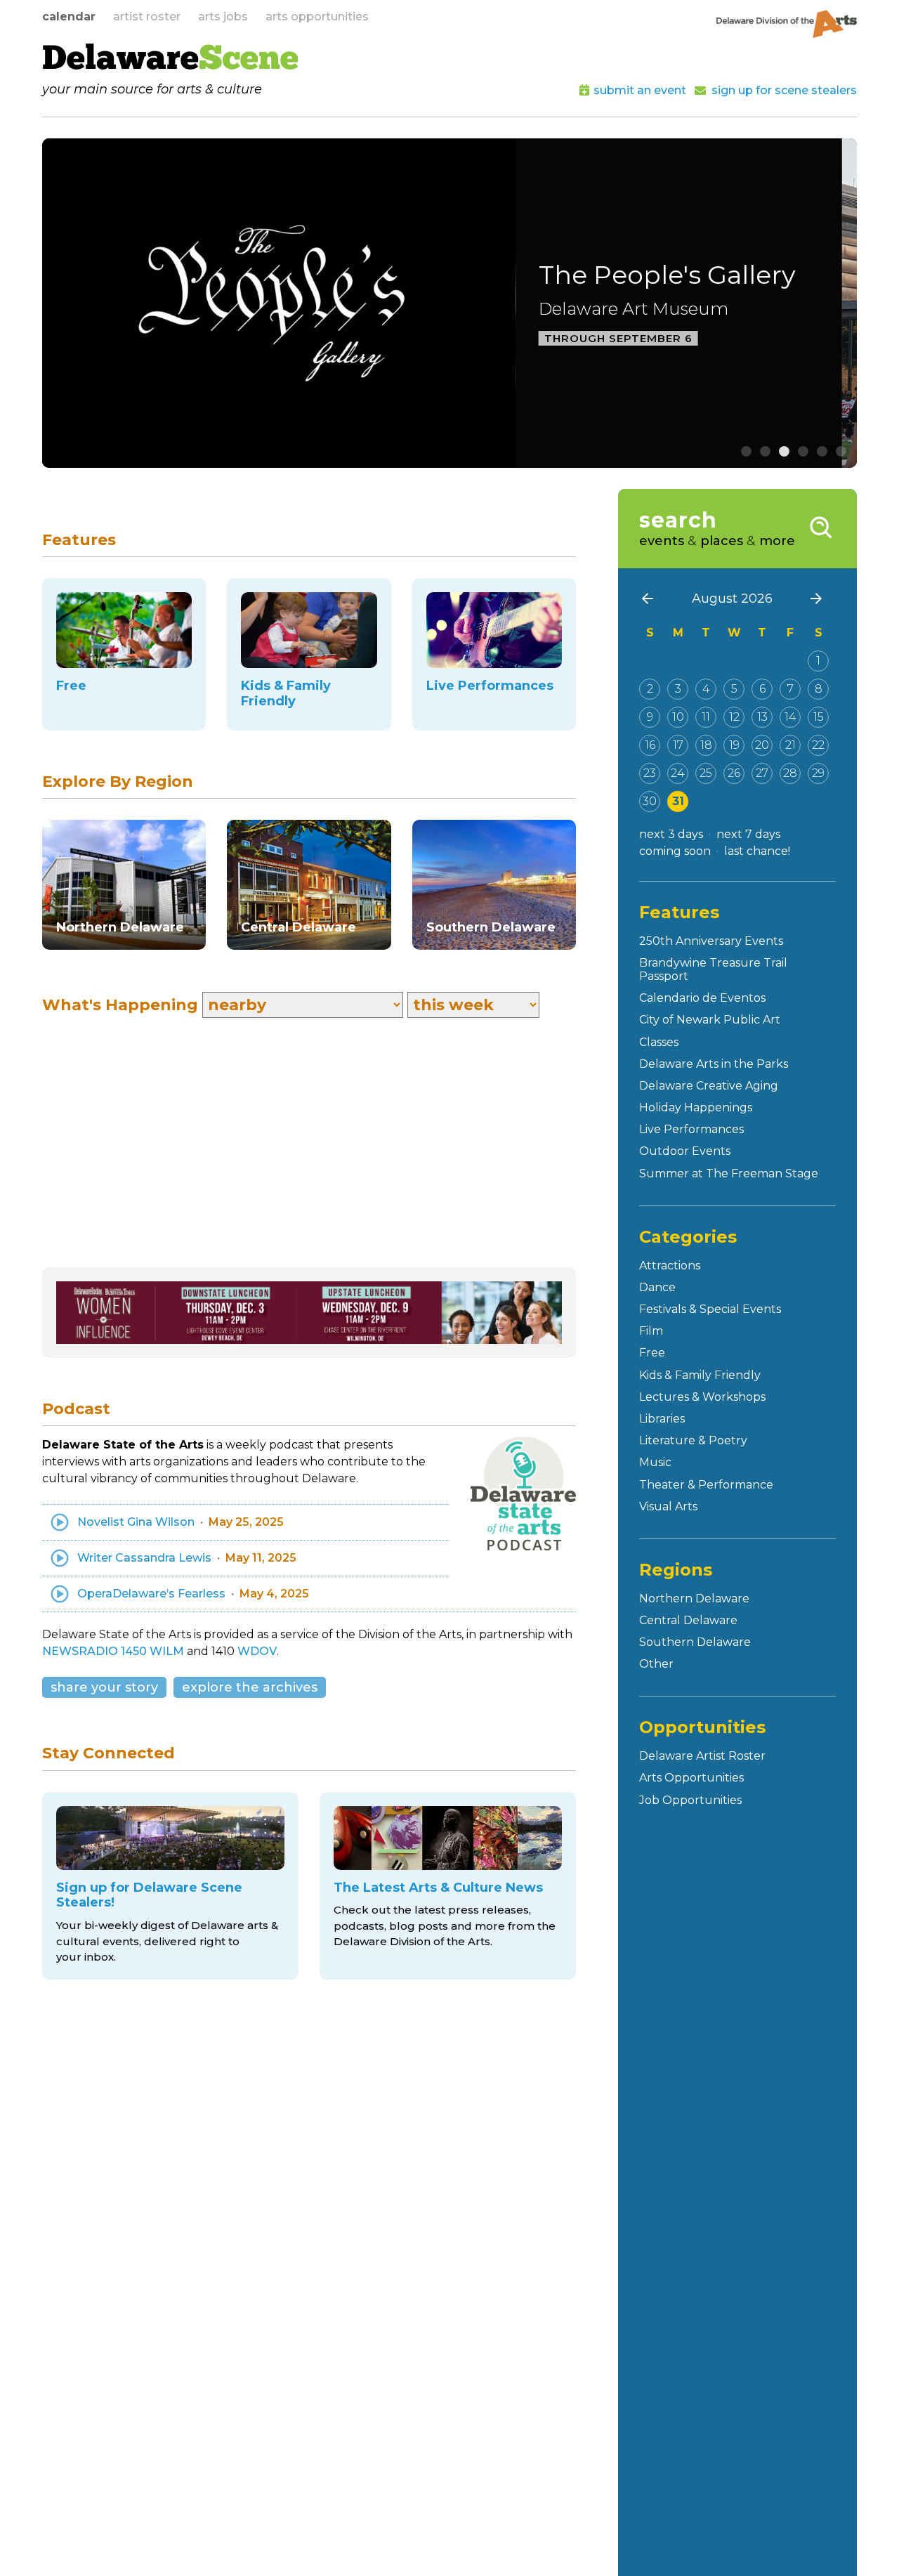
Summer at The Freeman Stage (729, 1173)
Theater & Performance (706, 1485)
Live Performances (691, 1129)
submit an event (640, 90)
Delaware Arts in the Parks (714, 1064)
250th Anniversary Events (711, 941)
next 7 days (748, 834)
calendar (69, 17)
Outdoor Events (685, 1151)
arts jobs (223, 17)
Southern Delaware (695, 1642)
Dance (657, 1287)
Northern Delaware (694, 1598)
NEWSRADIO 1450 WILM (113, 1651)
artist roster (147, 17)
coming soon (675, 851)
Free (652, 1353)
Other (656, 1664)
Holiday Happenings (696, 1107)
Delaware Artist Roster (702, 1756)
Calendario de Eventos (702, 998)
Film (651, 1331)
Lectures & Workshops (702, 1397)
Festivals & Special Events (710, 1309)
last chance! (757, 851)
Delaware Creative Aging (709, 1086)
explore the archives (250, 1687)
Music (655, 1462)
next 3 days (671, 834)
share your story (104, 1687)
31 (678, 801)
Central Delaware (688, 1620)
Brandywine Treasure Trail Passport (713, 969)
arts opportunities (317, 17)
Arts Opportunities (691, 1778)
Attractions (670, 1266)
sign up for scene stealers (784, 90)
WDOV (257, 1651)
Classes (659, 1042)
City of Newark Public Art (710, 1020)
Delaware (170, 60)
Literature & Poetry (693, 1440)
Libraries (662, 1419)
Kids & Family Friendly (700, 1375)
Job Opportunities (690, 1800)
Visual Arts (668, 1506)
